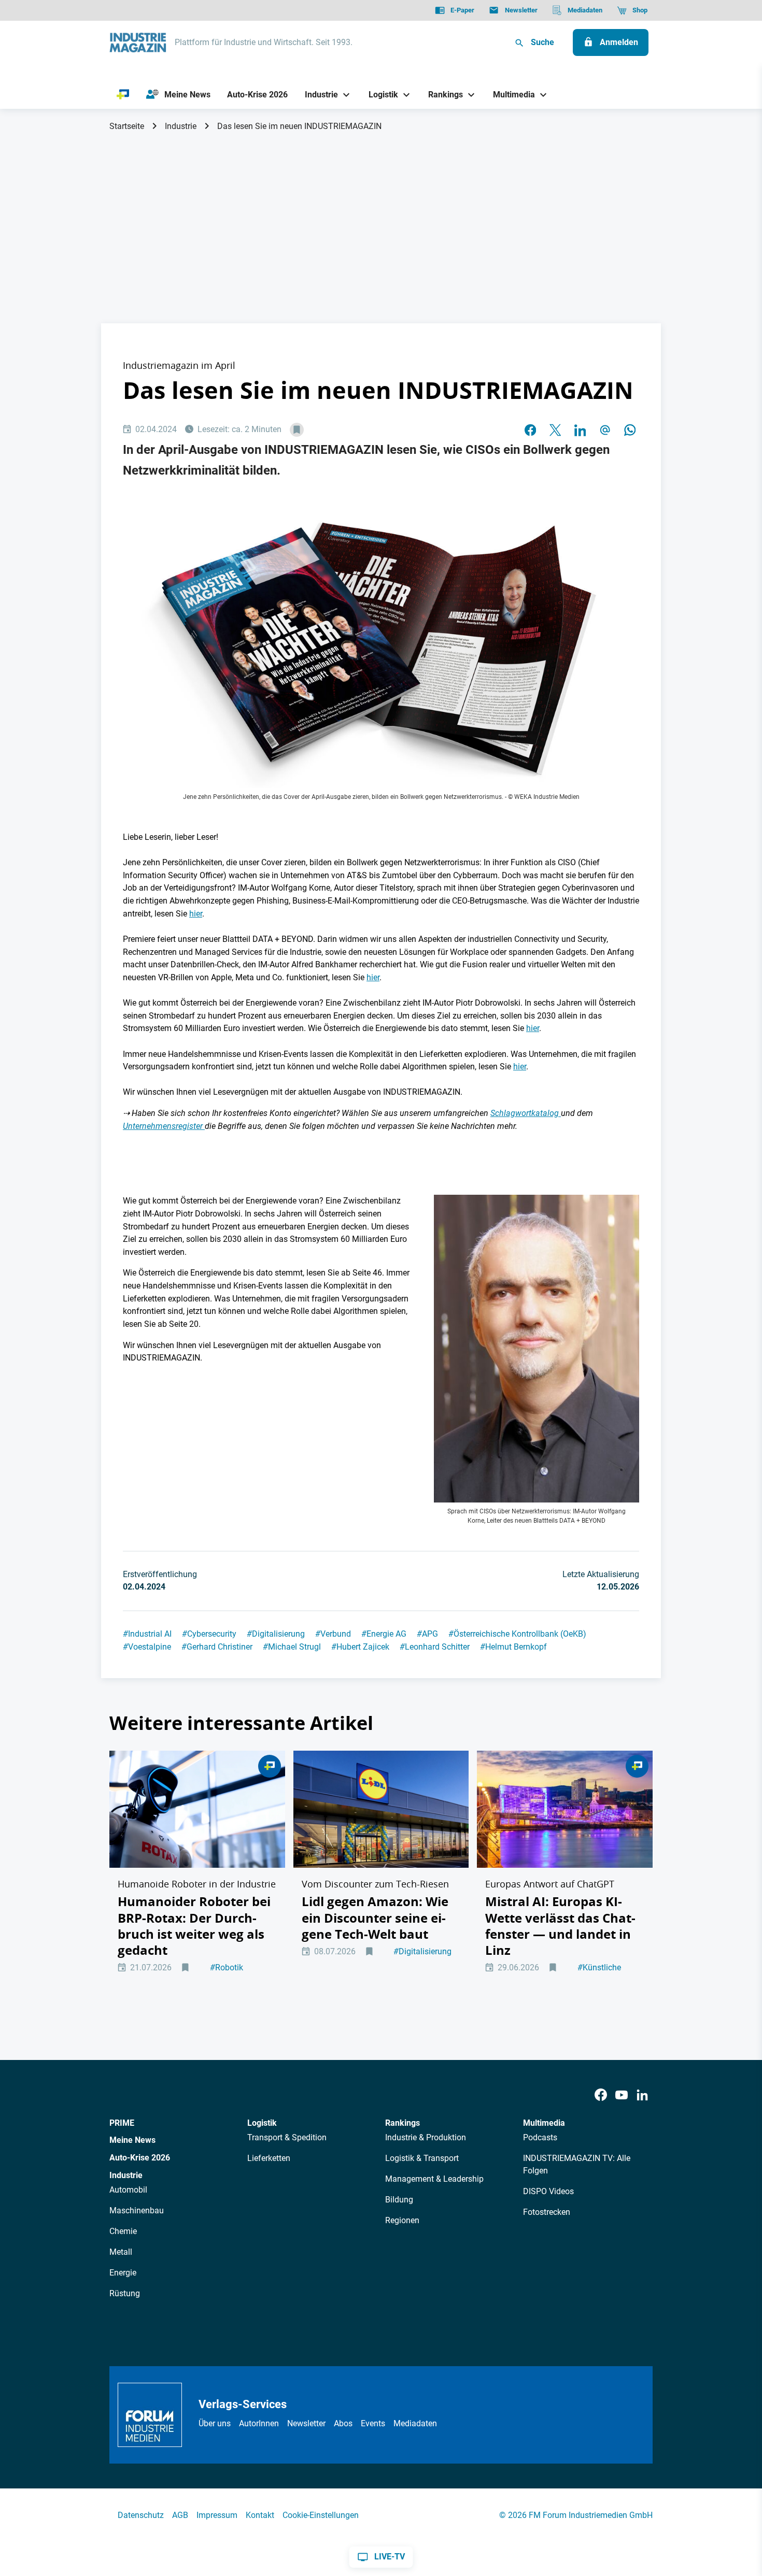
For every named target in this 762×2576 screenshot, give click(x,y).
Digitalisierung (276, 1634)
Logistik (262, 2123)
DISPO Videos (548, 2191)
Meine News (132, 2140)
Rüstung (125, 2293)
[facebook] (530, 430)
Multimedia (544, 2123)
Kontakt (260, 2515)
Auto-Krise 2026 (140, 2158)
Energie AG (384, 1634)
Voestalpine (147, 1647)
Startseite (127, 126)
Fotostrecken (547, 2212)
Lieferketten (269, 2158)
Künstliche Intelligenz (599, 1973)
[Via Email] (605, 430)
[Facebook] (601, 2095)
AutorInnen (259, 2423)
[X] (555, 430)
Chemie (123, 2231)
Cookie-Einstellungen (321, 2515)
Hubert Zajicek (360, 1647)
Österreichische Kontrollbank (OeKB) (517, 1634)
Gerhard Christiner (217, 1647)
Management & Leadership (434, 2179)
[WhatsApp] (630, 430)
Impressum (217, 2515)
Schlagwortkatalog (526, 1113)
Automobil (128, 2190)
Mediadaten (415, 2423)
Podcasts (540, 2137)
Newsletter (306, 2423)
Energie (123, 2273)
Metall (121, 2252)
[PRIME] (123, 95)
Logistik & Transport (422, 2158)
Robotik (227, 1967)
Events (373, 2423)
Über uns (215, 2423)
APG (427, 1634)
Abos (343, 2423)
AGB (180, 2515)
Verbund (333, 1634)
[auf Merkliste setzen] (297, 430)
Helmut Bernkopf (513, 1647)
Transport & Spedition (287, 2137)
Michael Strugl (292, 1647)
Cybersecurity (209, 1634)
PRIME (122, 2123)
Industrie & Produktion (426, 2137)
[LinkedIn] (580, 430)
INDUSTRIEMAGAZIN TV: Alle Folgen (577, 2164)
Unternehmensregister (164, 1126)
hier (196, 914)
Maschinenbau (137, 2210)
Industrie (181, 126)
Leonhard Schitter (435, 1647)
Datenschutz (141, 2515)
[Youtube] (622, 2095)
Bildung (399, 2200)
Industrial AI (147, 1634)
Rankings (403, 2123)
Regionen (402, 2220)
